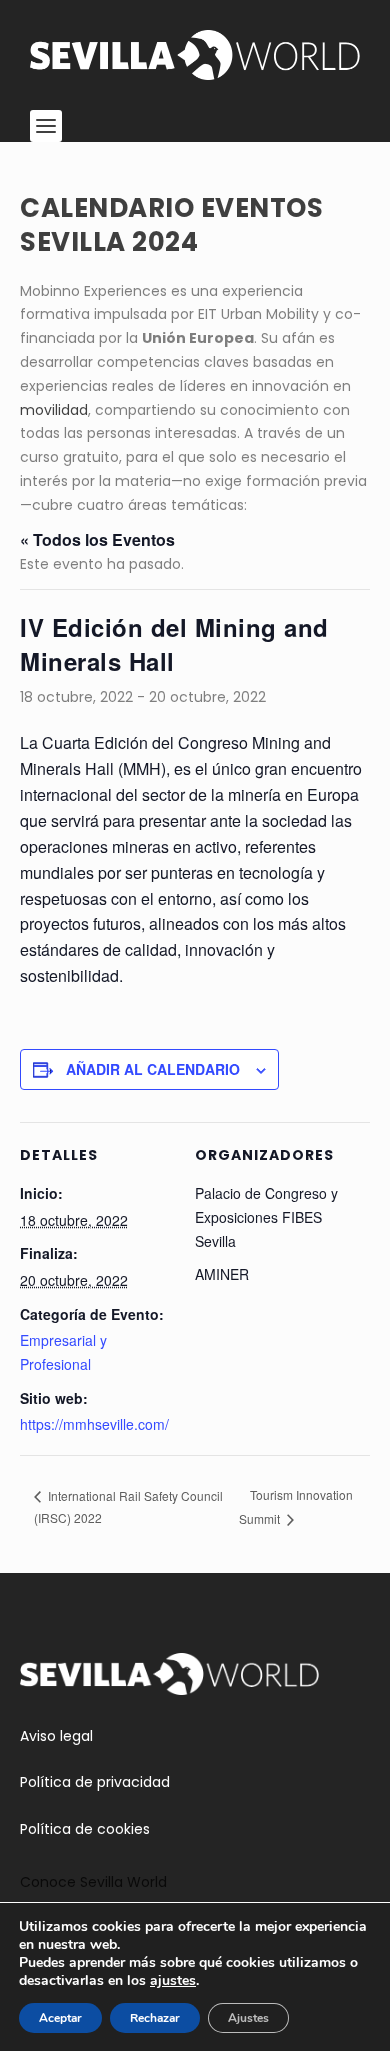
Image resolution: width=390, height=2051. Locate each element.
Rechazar (155, 2018)
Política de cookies (85, 1829)
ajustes (173, 1981)
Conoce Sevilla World (93, 1882)
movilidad (54, 410)
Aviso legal (56, 1736)
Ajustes (248, 2018)
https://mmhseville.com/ (94, 1424)
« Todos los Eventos (97, 539)
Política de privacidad (95, 1782)
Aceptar (60, 2018)
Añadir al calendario (153, 1069)
